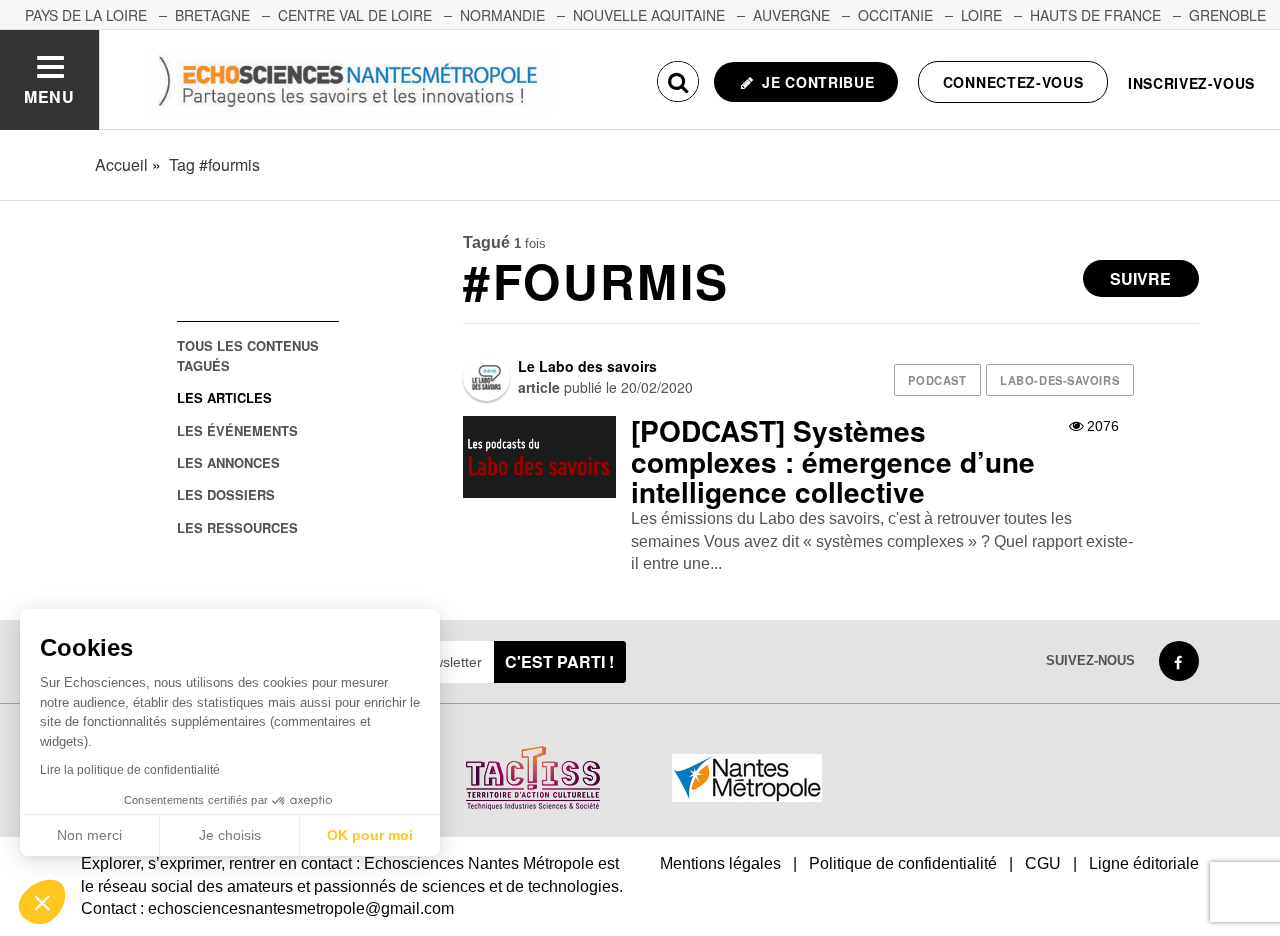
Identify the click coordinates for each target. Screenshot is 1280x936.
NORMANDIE (502, 15)
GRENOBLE (1227, 15)
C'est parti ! (559, 661)
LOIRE (981, 15)
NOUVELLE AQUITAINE (649, 15)
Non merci (89, 835)
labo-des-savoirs (1059, 380)
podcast (937, 380)
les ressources (237, 527)
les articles (224, 397)
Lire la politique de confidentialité (130, 770)
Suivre (1140, 278)
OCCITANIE (895, 15)
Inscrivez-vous (1191, 83)
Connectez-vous (1013, 82)
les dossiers (226, 494)
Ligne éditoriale (1144, 863)
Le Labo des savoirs (587, 366)
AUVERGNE (791, 15)
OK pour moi (370, 835)
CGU (1043, 863)
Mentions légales (720, 863)
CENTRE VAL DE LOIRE (355, 15)
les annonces (228, 462)
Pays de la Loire (86, 15)
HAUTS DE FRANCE (1095, 15)
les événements (237, 430)
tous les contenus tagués (248, 355)
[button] (42, 902)
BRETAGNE (212, 15)
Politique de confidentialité (903, 863)
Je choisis (230, 835)
